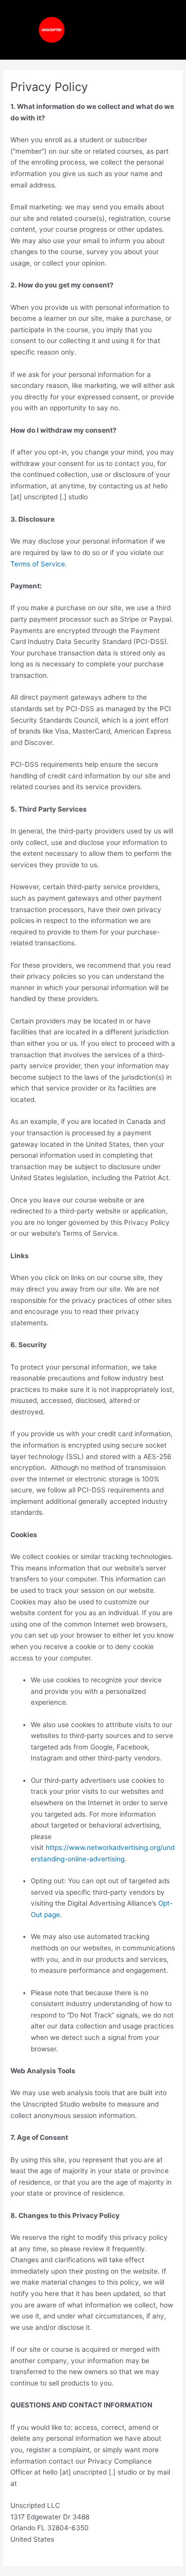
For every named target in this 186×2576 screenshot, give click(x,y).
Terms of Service (38, 564)
